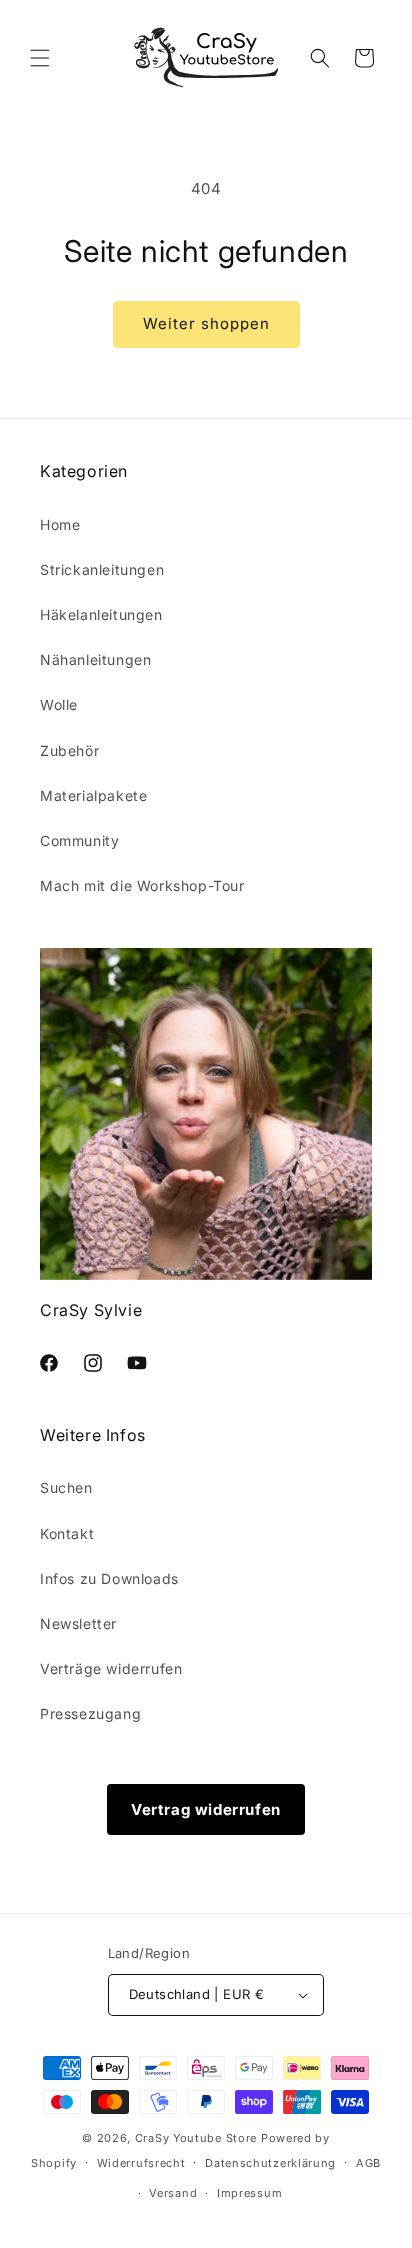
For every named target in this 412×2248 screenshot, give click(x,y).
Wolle (59, 704)
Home (60, 524)
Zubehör (69, 750)
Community (79, 840)
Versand (173, 2193)
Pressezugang (90, 1713)
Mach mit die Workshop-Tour (142, 885)
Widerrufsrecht (141, 2163)
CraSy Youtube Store (196, 2138)
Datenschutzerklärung (270, 2163)
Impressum (249, 2193)
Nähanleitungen (95, 659)
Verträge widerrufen (111, 1668)
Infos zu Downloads (109, 1578)
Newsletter (78, 1623)
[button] (40, 58)
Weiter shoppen (206, 323)
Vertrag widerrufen (206, 1809)
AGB (368, 2163)
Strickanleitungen (102, 569)
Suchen (66, 1487)
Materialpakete (93, 795)
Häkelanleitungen (101, 614)
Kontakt (67, 1533)
